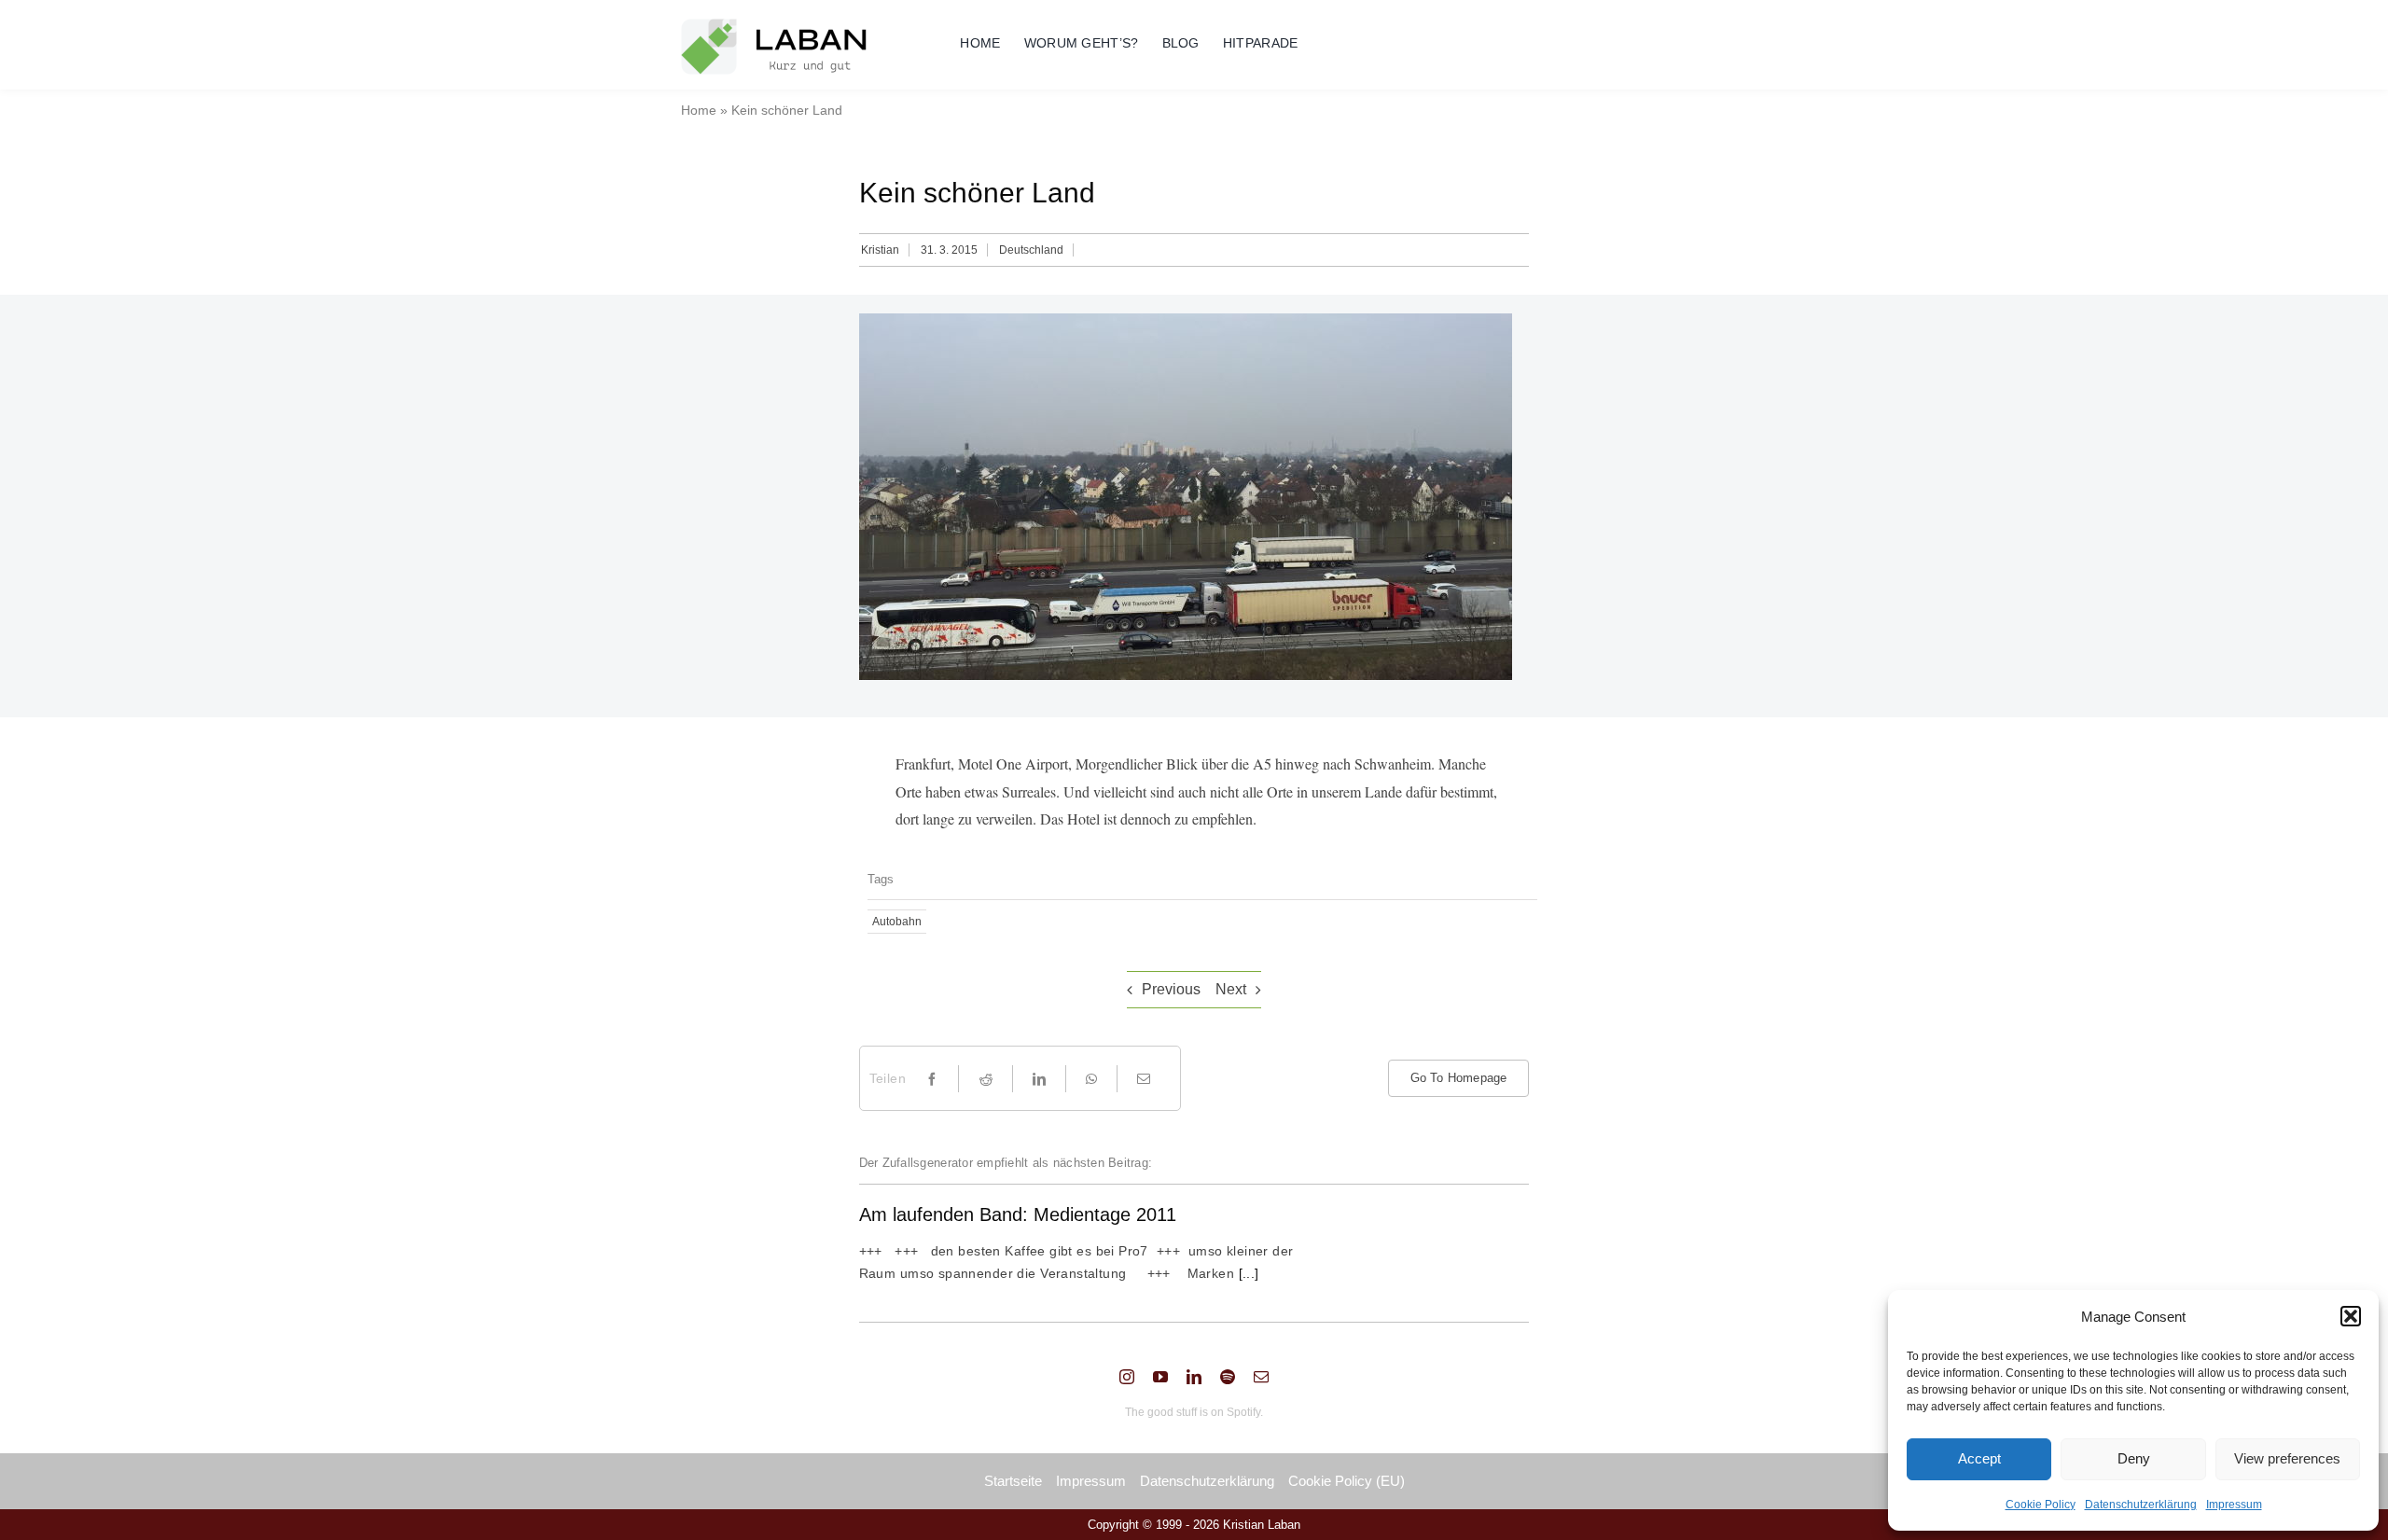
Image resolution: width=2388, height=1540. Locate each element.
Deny (2134, 1458)
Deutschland (1031, 250)
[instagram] (1127, 1377)
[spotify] (1228, 1377)
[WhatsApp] (1091, 1079)
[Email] (1144, 1079)
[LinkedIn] (1039, 1079)
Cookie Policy (2041, 1505)
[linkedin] (1194, 1377)
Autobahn (897, 922)
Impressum (2234, 1505)
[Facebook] (932, 1079)
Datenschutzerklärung (2141, 1505)
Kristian (880, 250)
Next (1231, 989)
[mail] (1261, 1377)
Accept (1979, 1458)
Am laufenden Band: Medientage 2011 (1018, 1214)
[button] (2351, 1316)
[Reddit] (986, 1079)
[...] (1247, 1273)
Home (699, 110)
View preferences (2287, 1458)
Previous (1171, 989)
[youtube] (1160, 1377)
